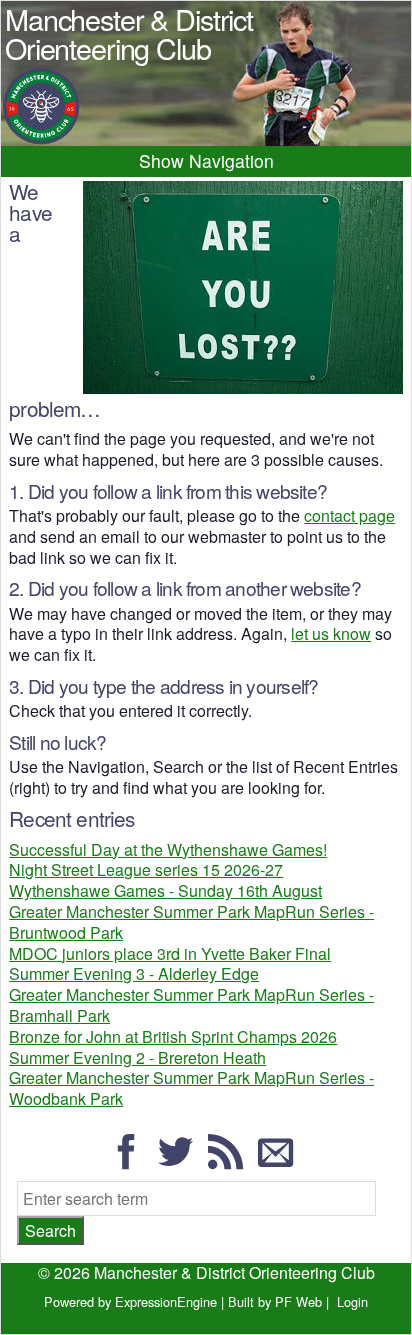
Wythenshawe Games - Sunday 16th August (165, 890)
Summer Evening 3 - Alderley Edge (134, 973)
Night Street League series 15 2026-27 (146, 869)
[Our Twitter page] (181, 1160)
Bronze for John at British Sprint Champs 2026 (173, 1036)
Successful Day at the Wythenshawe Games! (168, 849)
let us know (331, 633)
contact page (349, 515)
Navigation (231, 160)
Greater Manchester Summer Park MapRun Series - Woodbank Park (191, 1088)
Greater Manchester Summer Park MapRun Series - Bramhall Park (191, 1005)
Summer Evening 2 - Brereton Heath (137, 1057)
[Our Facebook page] (132, 1160)
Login (352, 1301)
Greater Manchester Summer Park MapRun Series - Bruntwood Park (191, 922)
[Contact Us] (281, 1160)
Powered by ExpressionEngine (130, 1301)
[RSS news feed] (231, 1160)
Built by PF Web (275, 1301)
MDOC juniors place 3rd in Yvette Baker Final (170, 953)
